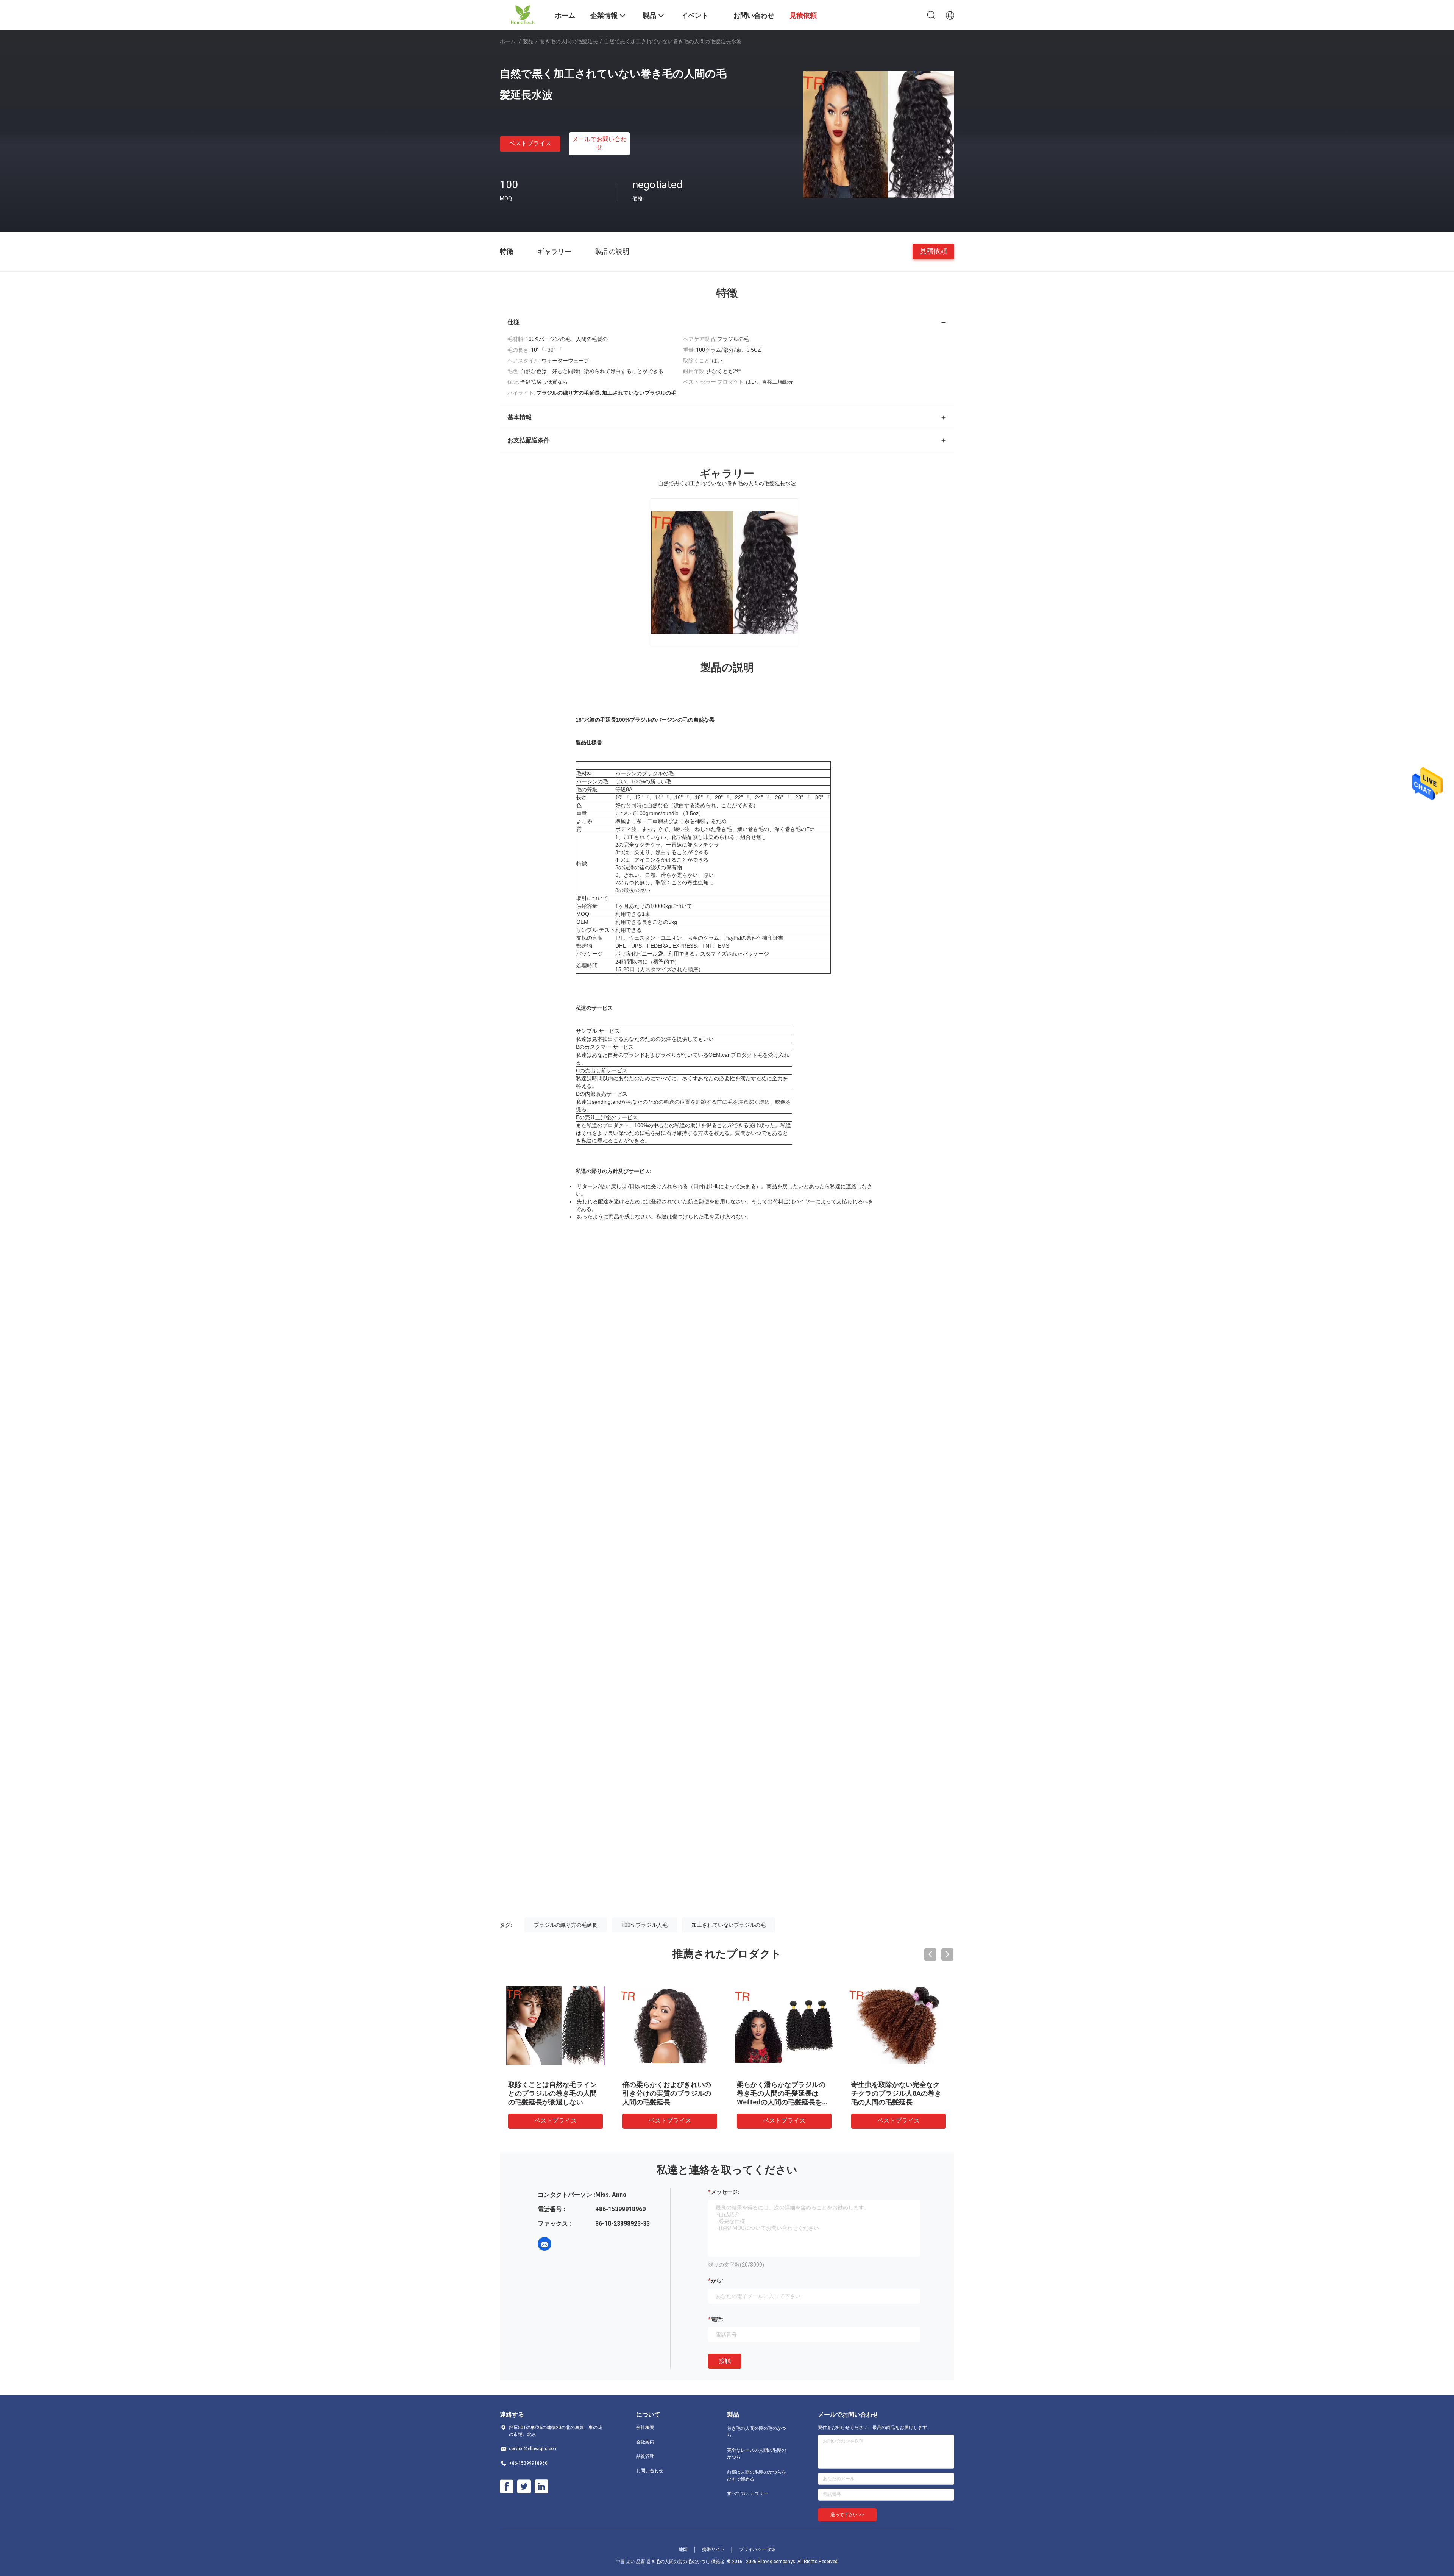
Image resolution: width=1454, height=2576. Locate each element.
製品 (528, 41)
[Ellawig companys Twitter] (524, 2487)
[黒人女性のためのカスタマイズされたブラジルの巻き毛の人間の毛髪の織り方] (899, 2025)
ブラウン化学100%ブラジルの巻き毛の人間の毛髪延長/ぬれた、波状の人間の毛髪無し (554, 2093)
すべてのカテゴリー (747, 2493)
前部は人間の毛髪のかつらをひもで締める (757, 2476)
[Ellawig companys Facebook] (507, 2487)
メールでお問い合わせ (599, 143)
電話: (717, 2319)
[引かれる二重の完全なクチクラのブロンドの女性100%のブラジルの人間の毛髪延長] (670, 2025)
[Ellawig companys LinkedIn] (541, 2487)
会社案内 (645, 2442)
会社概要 (645, 2428)
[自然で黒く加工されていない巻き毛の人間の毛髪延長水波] (878, 134)
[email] (544, 2244)
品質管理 (645, 2456)
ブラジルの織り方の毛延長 (566, 1925)
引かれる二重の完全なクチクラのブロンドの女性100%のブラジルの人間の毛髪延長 (668, 2093)
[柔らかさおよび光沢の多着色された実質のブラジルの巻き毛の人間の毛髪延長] (784, 2025)
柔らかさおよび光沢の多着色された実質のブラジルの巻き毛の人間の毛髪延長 (781, 2093)
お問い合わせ (650, 2471)
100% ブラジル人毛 (644, 1925)
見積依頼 (933, 251)
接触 (725, 2361)
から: (717, 2281)
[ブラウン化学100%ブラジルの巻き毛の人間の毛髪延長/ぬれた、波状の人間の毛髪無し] (555, 2025)
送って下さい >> (847, 2515)
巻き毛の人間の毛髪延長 (569, 41)
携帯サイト (713, 2549)
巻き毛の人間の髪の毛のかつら (757, 2432)
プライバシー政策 (757, 2549)
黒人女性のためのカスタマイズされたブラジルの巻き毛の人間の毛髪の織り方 (895, 2093)
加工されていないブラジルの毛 (729, 1925)
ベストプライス (530, 143)
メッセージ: (725, 2192)
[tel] (566, 2244)
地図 (683, 2549)
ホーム (508, 41)
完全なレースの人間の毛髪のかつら (757, 2454)
